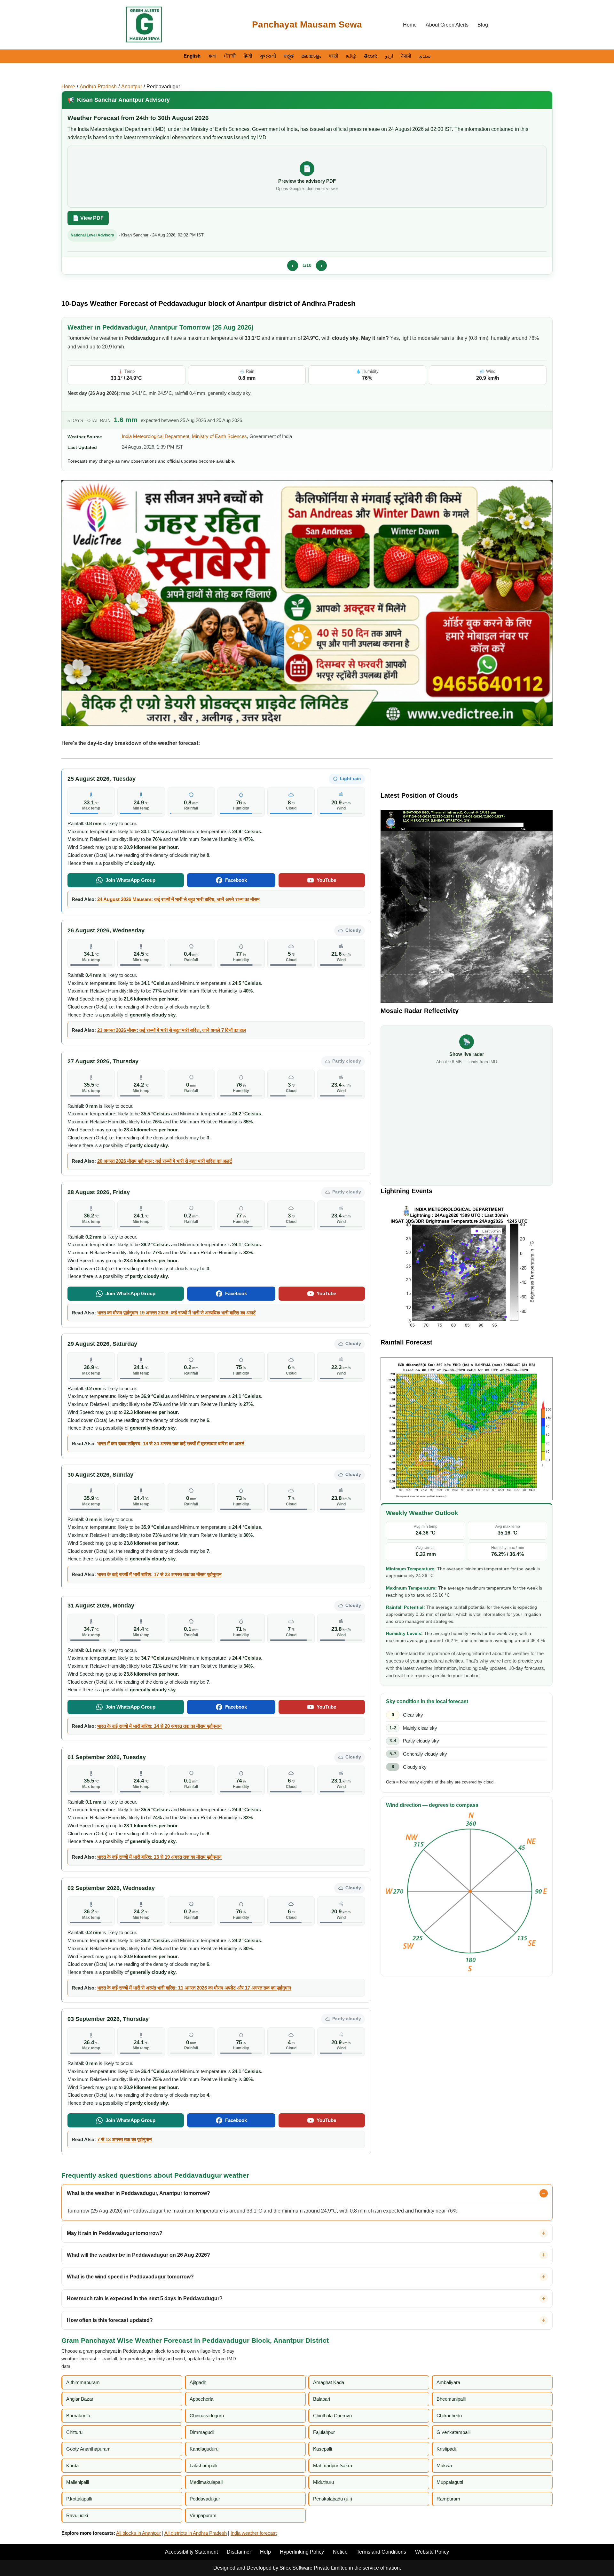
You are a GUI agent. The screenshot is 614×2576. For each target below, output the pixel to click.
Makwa (444, 2465)
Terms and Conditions (381, 2552)
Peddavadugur (163, 87)
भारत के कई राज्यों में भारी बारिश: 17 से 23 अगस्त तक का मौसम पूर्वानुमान (159, 1574)
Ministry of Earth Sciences (219, 436)
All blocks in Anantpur (138, 2533)
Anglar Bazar (80, 2399)
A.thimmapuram (83, 2382)
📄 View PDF (88, 218)
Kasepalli (323, 2449)
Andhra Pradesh (98, 87)
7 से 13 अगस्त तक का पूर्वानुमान (125, 2139)
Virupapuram (203, 2515)
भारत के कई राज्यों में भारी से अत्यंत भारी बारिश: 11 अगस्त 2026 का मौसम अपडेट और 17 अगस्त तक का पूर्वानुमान (194, 1988)
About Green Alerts (447, 25)
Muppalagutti (450, 2482)
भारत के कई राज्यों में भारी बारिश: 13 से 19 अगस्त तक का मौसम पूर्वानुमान (159, 1857)
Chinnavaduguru (207, 2416)
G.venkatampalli (453, 2432)
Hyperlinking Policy (302, 2552)
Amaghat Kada (329, 2382)
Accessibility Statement (191, 2552)
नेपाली (406, 56)
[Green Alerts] (144, 25)
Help (265, 2552)
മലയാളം (311, 56)
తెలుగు (371, 56)
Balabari (322, 2399)
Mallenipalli (78, 2482)
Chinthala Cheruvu (332, 2416)
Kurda (72, 2465)
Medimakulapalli (206, 2482)
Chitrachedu (449, 2416)
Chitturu (74, 2432)
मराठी (333, 56)
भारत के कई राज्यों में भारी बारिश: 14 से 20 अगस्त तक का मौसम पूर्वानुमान (159, 1726)
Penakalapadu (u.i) (333, 2499)
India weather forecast (254, 2533)
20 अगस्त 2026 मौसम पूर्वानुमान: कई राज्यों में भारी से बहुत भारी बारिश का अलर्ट (165, 1161)
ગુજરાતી (268, 56)
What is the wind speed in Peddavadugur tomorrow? (130, 2277)
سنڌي (425, 56)
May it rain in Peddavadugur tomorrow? (115, 2233)
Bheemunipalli (451, 2399)
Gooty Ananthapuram (88, 2449)
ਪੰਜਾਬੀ (230, 56)
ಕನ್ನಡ (289, 56)
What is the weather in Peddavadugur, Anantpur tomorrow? (138, 2193)
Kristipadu (447, 2449)
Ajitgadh (198, 2382)
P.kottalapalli (79, 2499)
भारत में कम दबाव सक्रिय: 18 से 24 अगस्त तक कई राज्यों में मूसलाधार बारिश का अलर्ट (171, 1444)
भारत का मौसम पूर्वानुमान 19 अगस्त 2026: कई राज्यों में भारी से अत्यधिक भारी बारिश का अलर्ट (177, 1313)
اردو (389, 56)
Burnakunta (78, 2416)
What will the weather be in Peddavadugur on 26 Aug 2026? (138, 2255)
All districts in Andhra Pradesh (196, 2533)
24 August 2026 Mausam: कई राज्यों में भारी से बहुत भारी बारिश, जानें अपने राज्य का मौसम (178, 899)
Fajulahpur (324, 2432)
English (192, 56)
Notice (340, 2552)
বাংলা (212, 56)
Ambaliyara (448, 2382)
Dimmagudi (202, 2432)
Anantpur (132, 87)
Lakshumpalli (203, 2465)
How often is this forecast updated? (110, 2320)
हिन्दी (248, 56)
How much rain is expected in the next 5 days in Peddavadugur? (145, 2298)
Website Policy (432, 2552)
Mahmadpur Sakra (333, 2465)
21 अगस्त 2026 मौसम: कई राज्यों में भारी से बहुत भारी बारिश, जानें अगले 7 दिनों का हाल (172, 1030)
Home (410, 25)
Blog (483, 25)
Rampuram (448, 2499)
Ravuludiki (77, 2515)
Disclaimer (239, 2552)
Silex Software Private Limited (314, 2568)
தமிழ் (351, 56)
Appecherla (201, 2399)
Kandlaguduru (204, 2449)
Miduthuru (323, 2482)
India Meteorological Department (156, 436)
